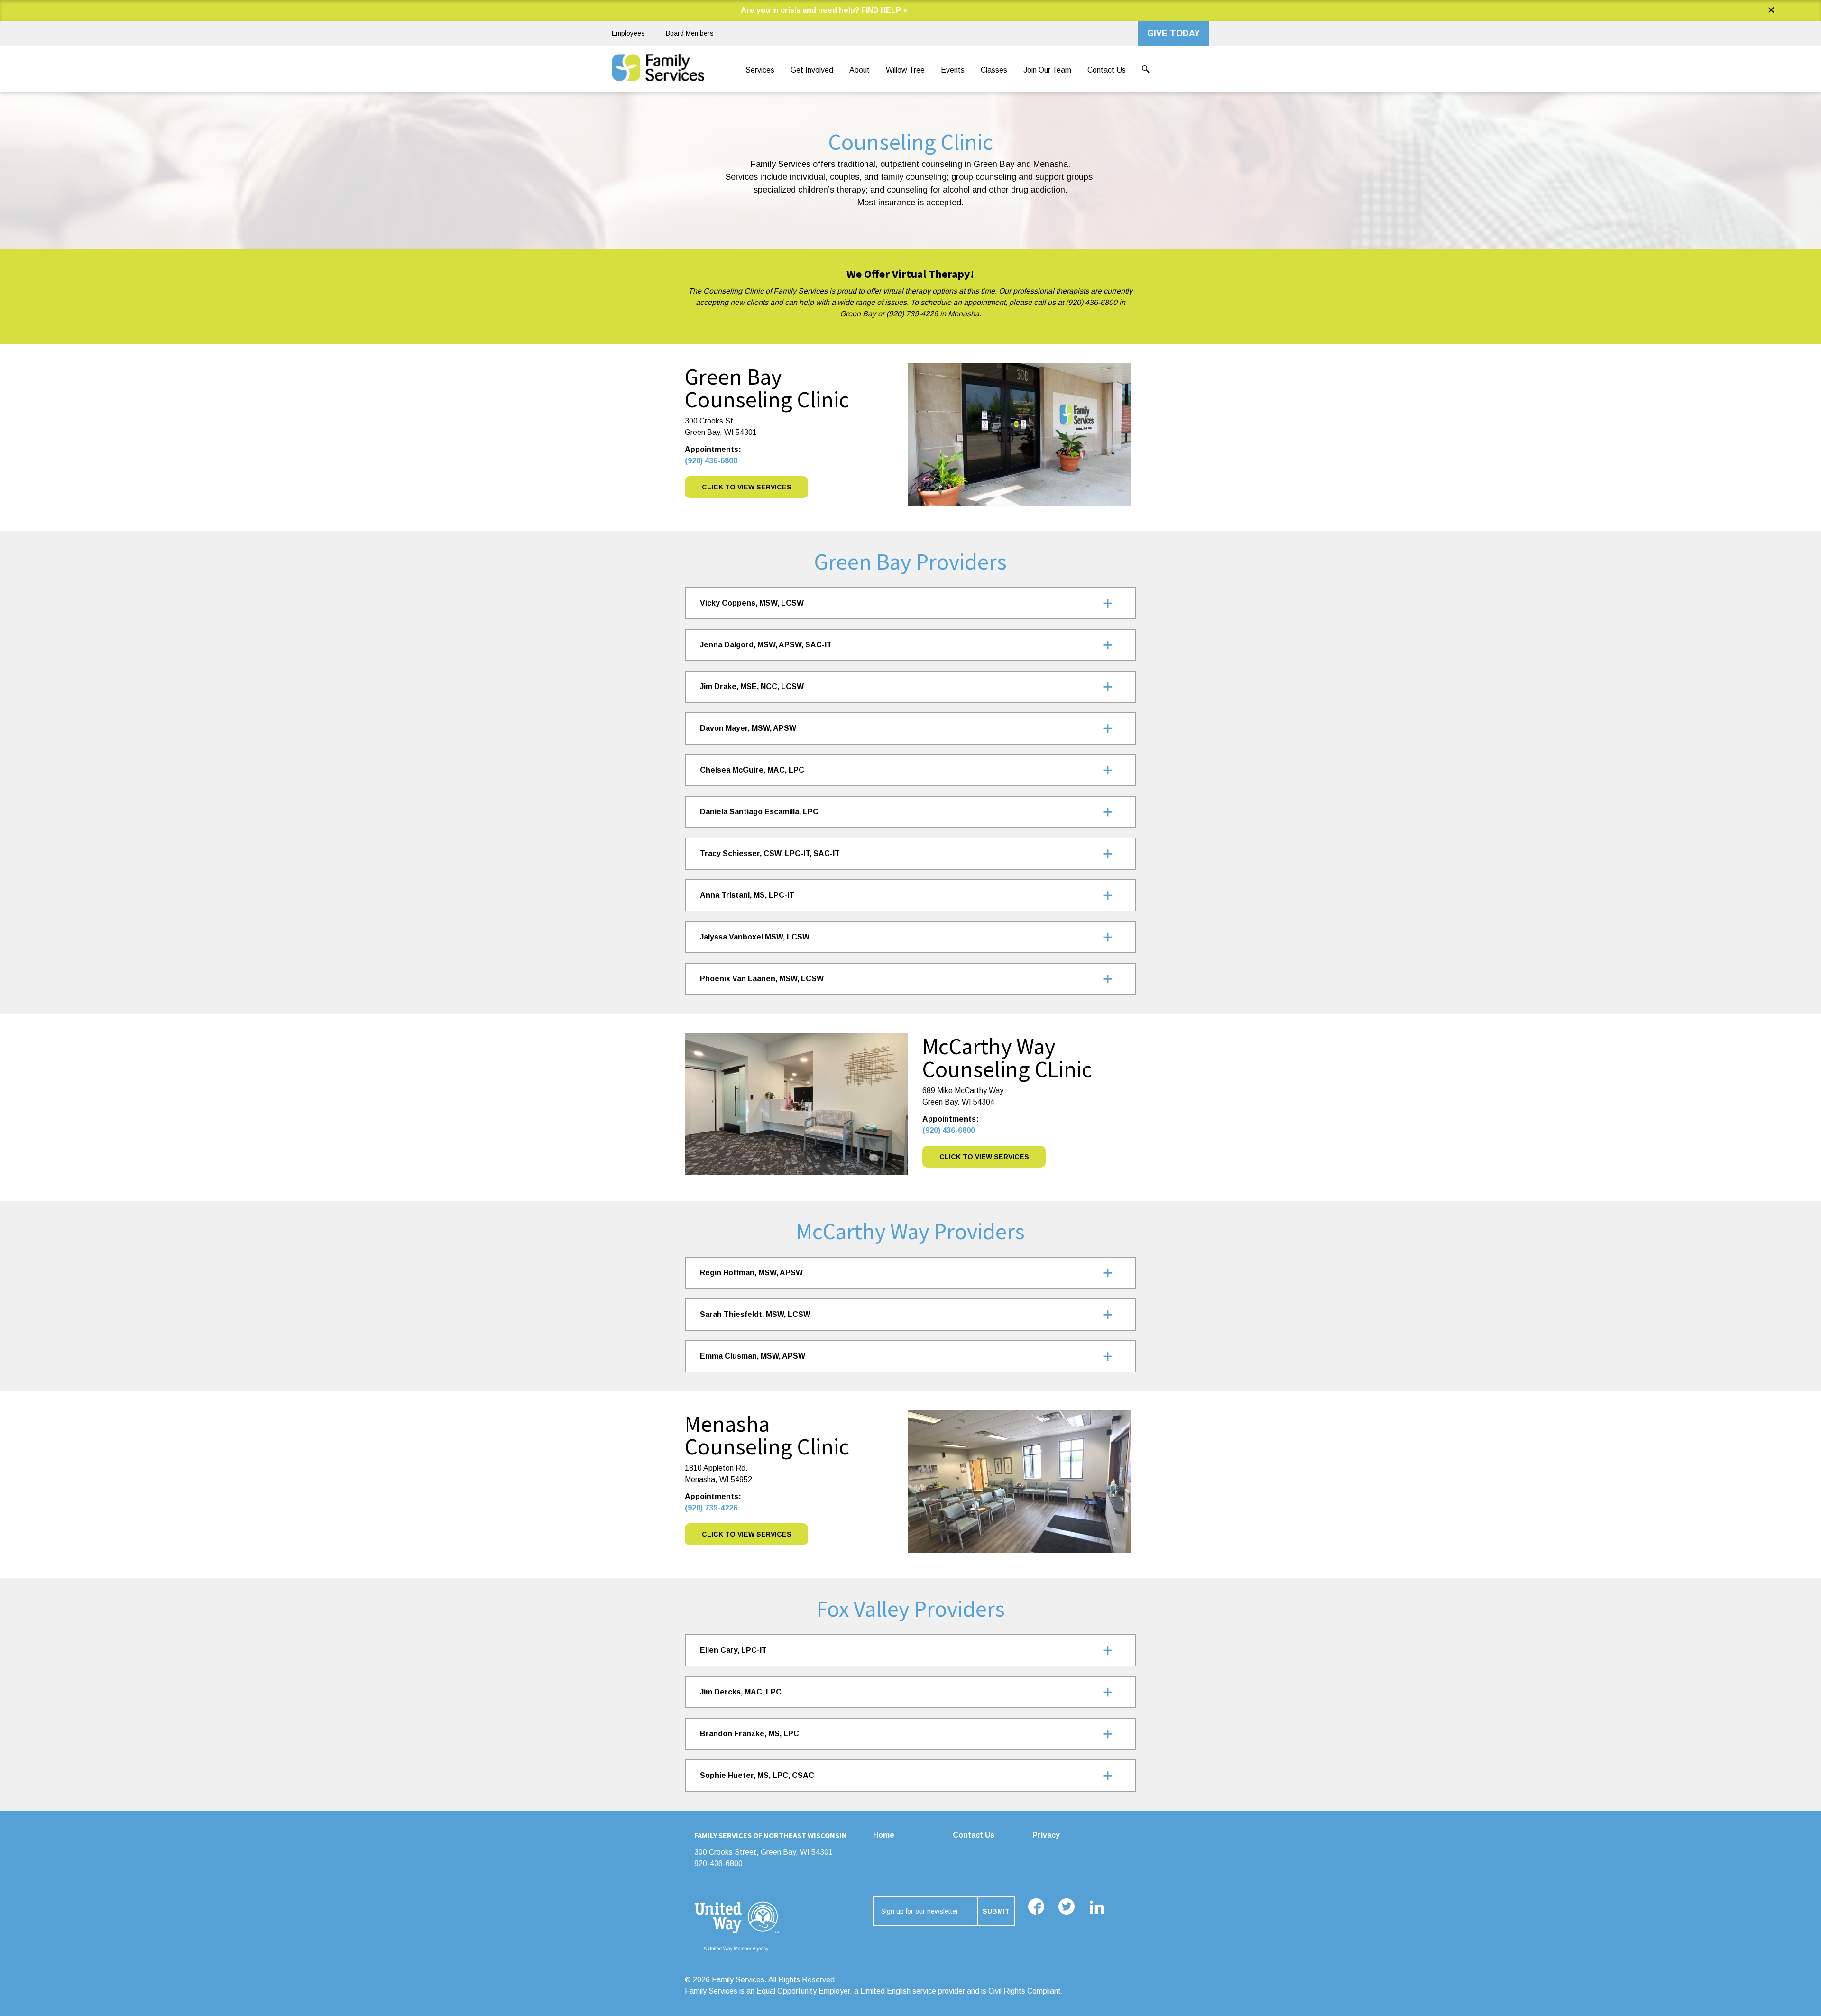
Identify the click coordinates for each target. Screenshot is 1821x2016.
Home (884, 1835)
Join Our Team (1047, 70)
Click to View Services (747, 487)
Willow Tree (905, 70)
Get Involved (812, 70)
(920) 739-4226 (711, 1508)
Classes (994, 70)
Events (953, 70)
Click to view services (747, 1534)
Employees (628, 33)
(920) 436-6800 (711, 461)
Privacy (1046, 1835)
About (860, 70)
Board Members (690, 33)
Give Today (1173, 33)
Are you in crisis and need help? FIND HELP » (824, 10)
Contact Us (1107, 70)
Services (760, 70)
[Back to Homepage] (658, 70)
